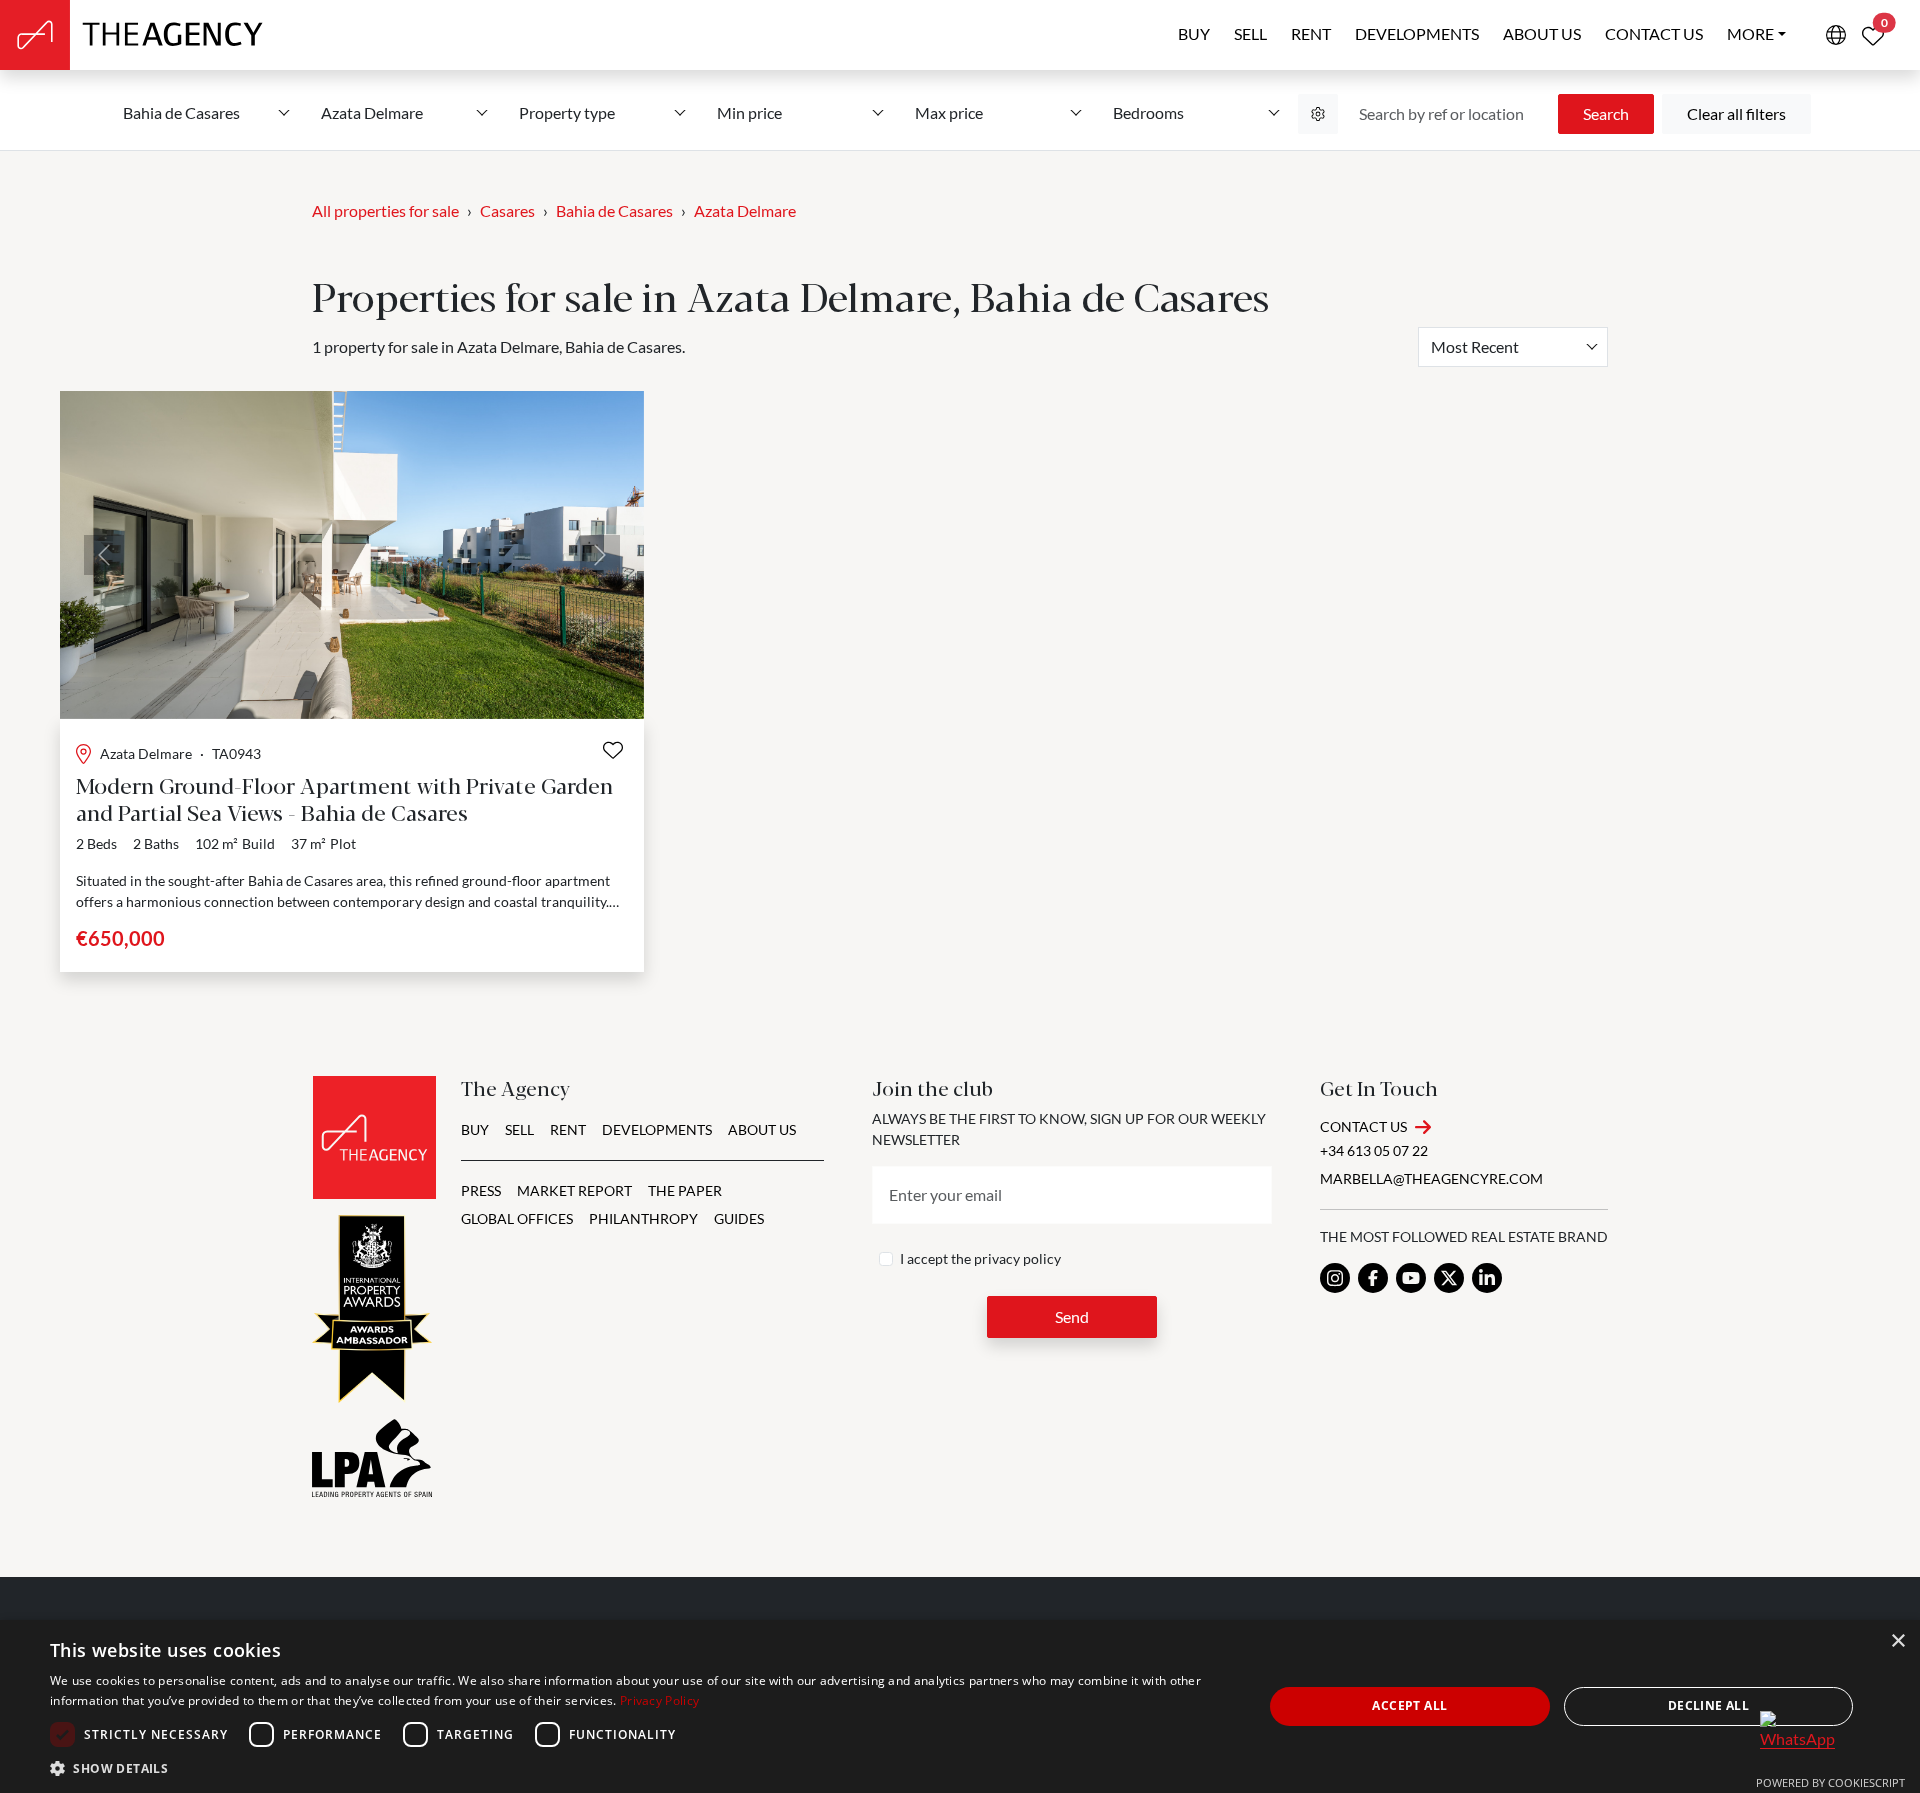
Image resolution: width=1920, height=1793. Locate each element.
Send (1072, 1316)
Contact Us (1363, 1126)
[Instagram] (1335, 1278)
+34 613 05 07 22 (1374, 1150)
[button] (638, 1768)
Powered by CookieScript (1830, 1782)
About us (1542, 33)
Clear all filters (1736, 113)
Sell (1250, 33)
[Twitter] (1449, 1278)
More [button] (1750, 33)
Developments (1417, 33)
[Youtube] (1411, 1278)
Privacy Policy (659, 1700)
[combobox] (1513, 347)
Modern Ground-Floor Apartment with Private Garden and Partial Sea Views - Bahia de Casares (344, 797)
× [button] (1897, 1641)
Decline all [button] (1708, 1705)
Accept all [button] (1409, 1705)
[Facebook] (1373, 1278)
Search (1606, 113)
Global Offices (517, 1218)
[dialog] (960, 1706)
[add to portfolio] (613, 750)
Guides (739, 1218)
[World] (1836, 35)
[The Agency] (374, 1137)
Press (481, 1190)
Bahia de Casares (614, 210)
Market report (574, 1190)
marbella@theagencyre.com (1431, 1178)
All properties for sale (385, 210)
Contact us (1654, 33)
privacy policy (1017, 1258)
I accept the (980, 1258)
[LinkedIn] (1487, 1278)
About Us (762, 1129)
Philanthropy (643, 1218)
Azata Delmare (745, 210)
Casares (507, 210)
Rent (1311, 33)
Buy (1194, 33)
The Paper (685, 1190)
